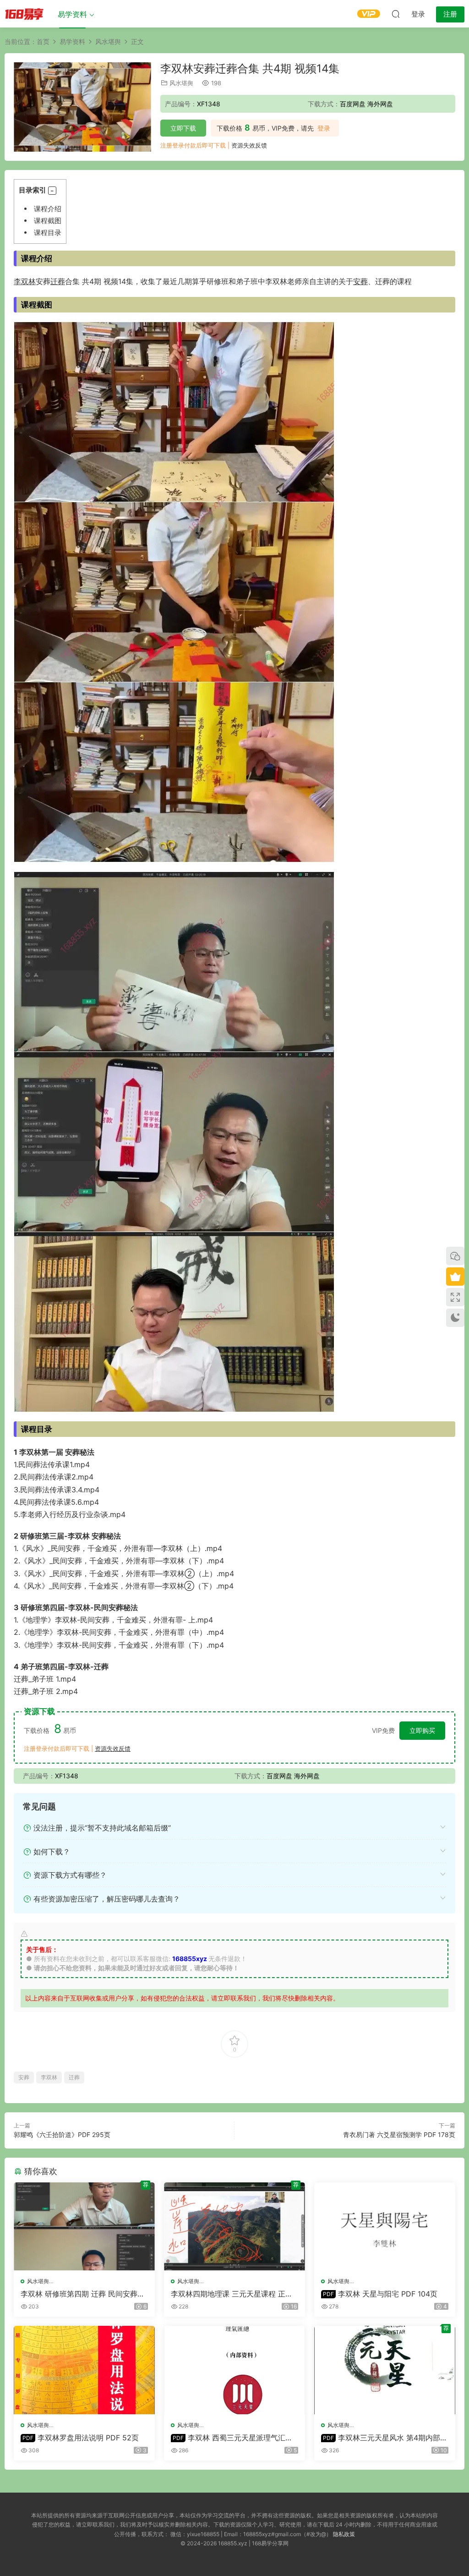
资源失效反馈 (249, 145)
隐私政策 (344, 2534)
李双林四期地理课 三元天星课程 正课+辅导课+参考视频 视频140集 (232, 2294)
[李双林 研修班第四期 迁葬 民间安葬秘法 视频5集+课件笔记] (84, 2226)
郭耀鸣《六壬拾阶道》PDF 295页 (62, 2135)
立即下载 (183, 128)
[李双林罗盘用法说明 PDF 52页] (84, 2370)
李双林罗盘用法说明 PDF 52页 (81, 2438)
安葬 (360, 281)
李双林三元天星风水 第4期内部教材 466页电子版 (384, 2438)
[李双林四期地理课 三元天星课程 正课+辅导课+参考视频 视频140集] (234, 2226)
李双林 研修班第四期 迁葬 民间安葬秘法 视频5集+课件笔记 (83, 2294)
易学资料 (72, 14)
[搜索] (396, 14)
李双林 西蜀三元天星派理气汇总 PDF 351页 (232, 2438)
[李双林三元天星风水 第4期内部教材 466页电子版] (385, 2370)
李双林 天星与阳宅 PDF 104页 (380, 2294)
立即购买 (422, 1730)
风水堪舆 (181, 83)
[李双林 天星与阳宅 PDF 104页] (385, 2226)
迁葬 (58, 281)
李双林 (25, 281)
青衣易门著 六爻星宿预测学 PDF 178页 (399, 2135)
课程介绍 (48, 209)
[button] (52, 191)
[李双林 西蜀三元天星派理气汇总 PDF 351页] (234, 2370)
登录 (324, 128)
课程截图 (48, 221)
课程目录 (48, 233)
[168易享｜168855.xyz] (24, 14)
